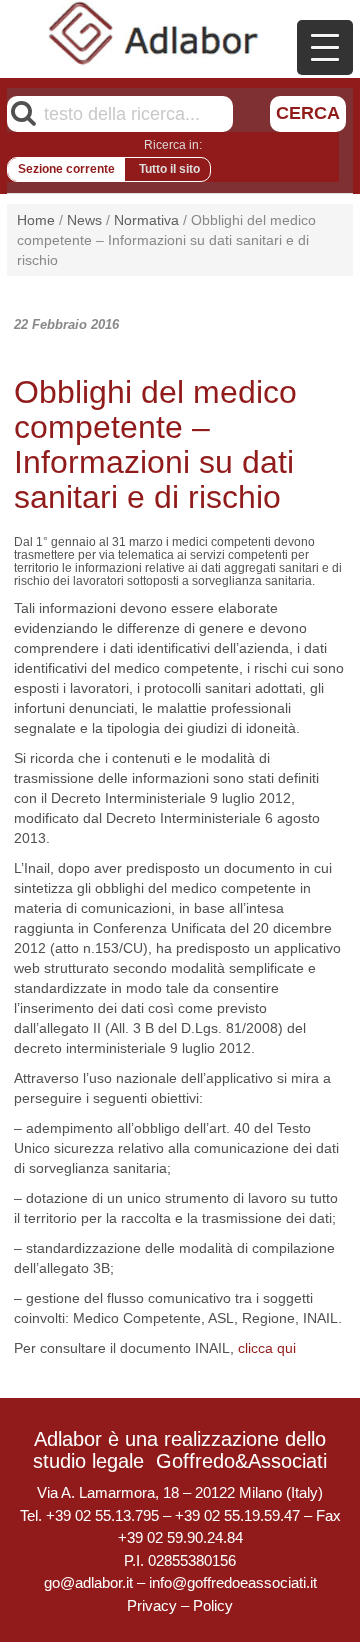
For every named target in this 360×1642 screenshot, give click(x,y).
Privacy (152, 1605)
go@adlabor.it (88, 1582)
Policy (213, 1605)
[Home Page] (154, 33)
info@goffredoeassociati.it (233, 1582)
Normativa (146, 220)
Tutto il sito (169, 169)
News (84, 220)
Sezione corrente (66, 169)
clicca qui (267, 1348)
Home (36, 220)
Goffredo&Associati (241, 1461)
